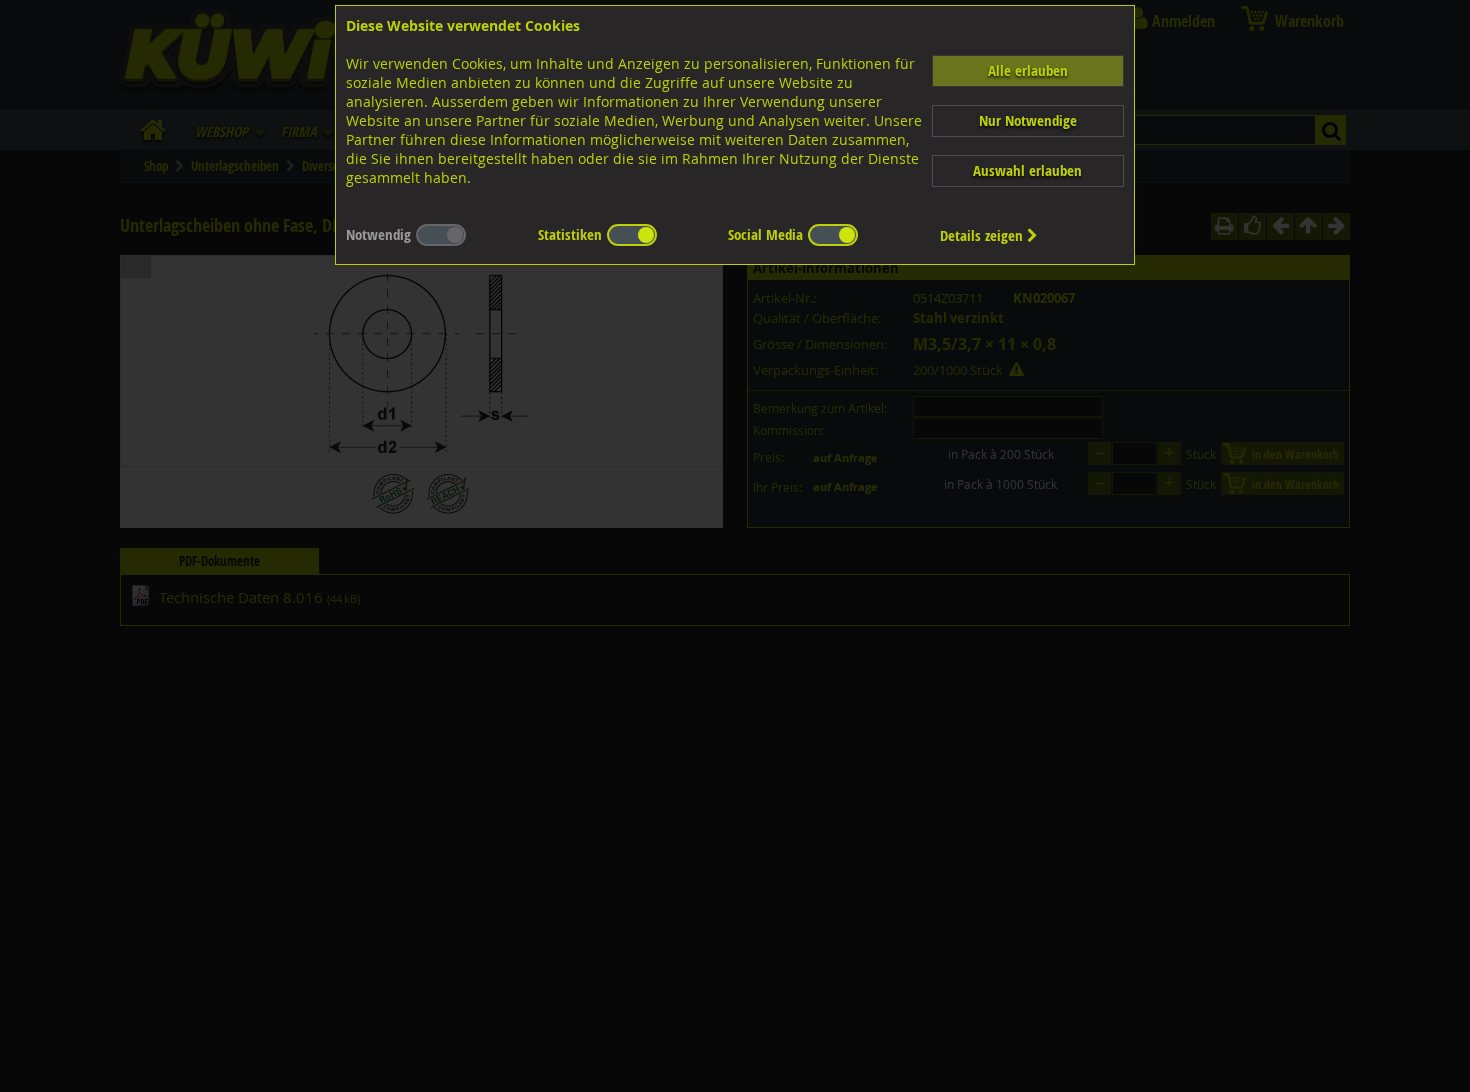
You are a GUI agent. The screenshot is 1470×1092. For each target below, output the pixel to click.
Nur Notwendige (1028, 120)
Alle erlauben (1028, 70)
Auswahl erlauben (1027, 170)
